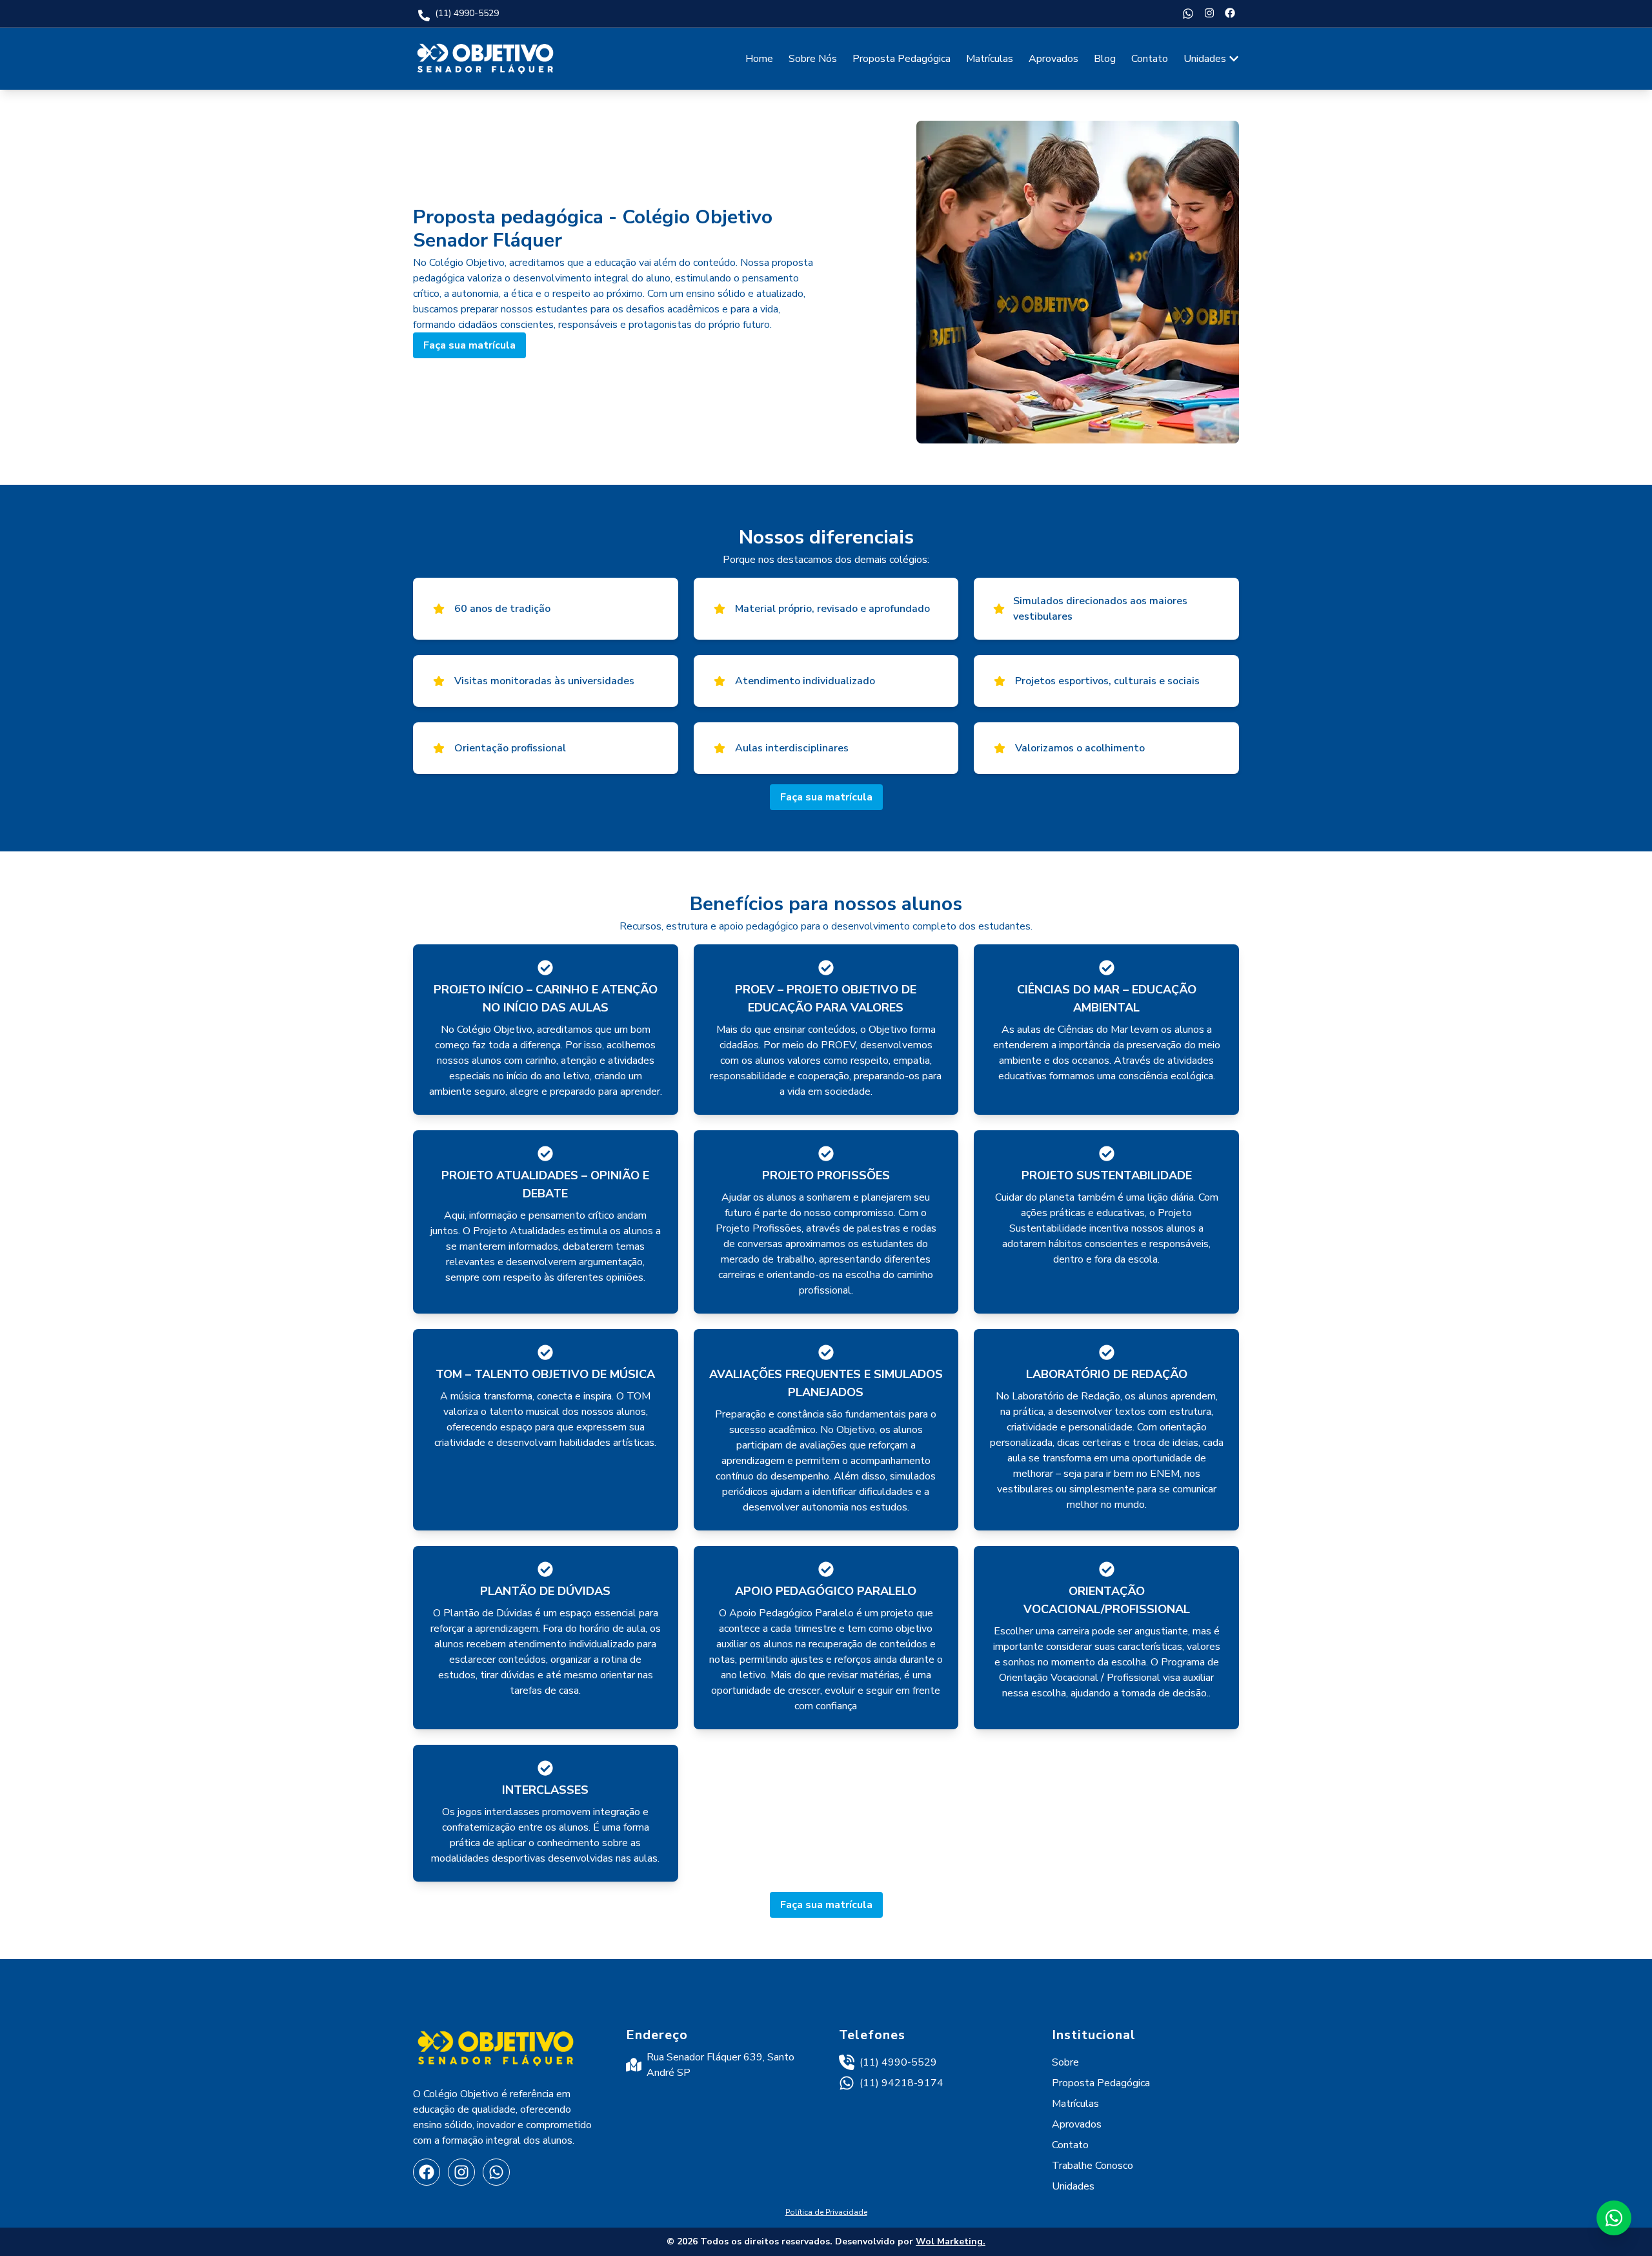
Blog (1105, 59)
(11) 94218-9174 (902, 2083)
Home (759, 59)
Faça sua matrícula (469, 345)
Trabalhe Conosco (1093, 2166)
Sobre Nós (813, 59)
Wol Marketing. (951, 2241)
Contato (1150, 59)
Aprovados (1053, 59)
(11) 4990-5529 (898, 2062)
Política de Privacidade (826, 2212)
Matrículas (990, 59)
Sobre (1065, 2062)
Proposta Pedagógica (902, 59)
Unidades (1205, 59)
